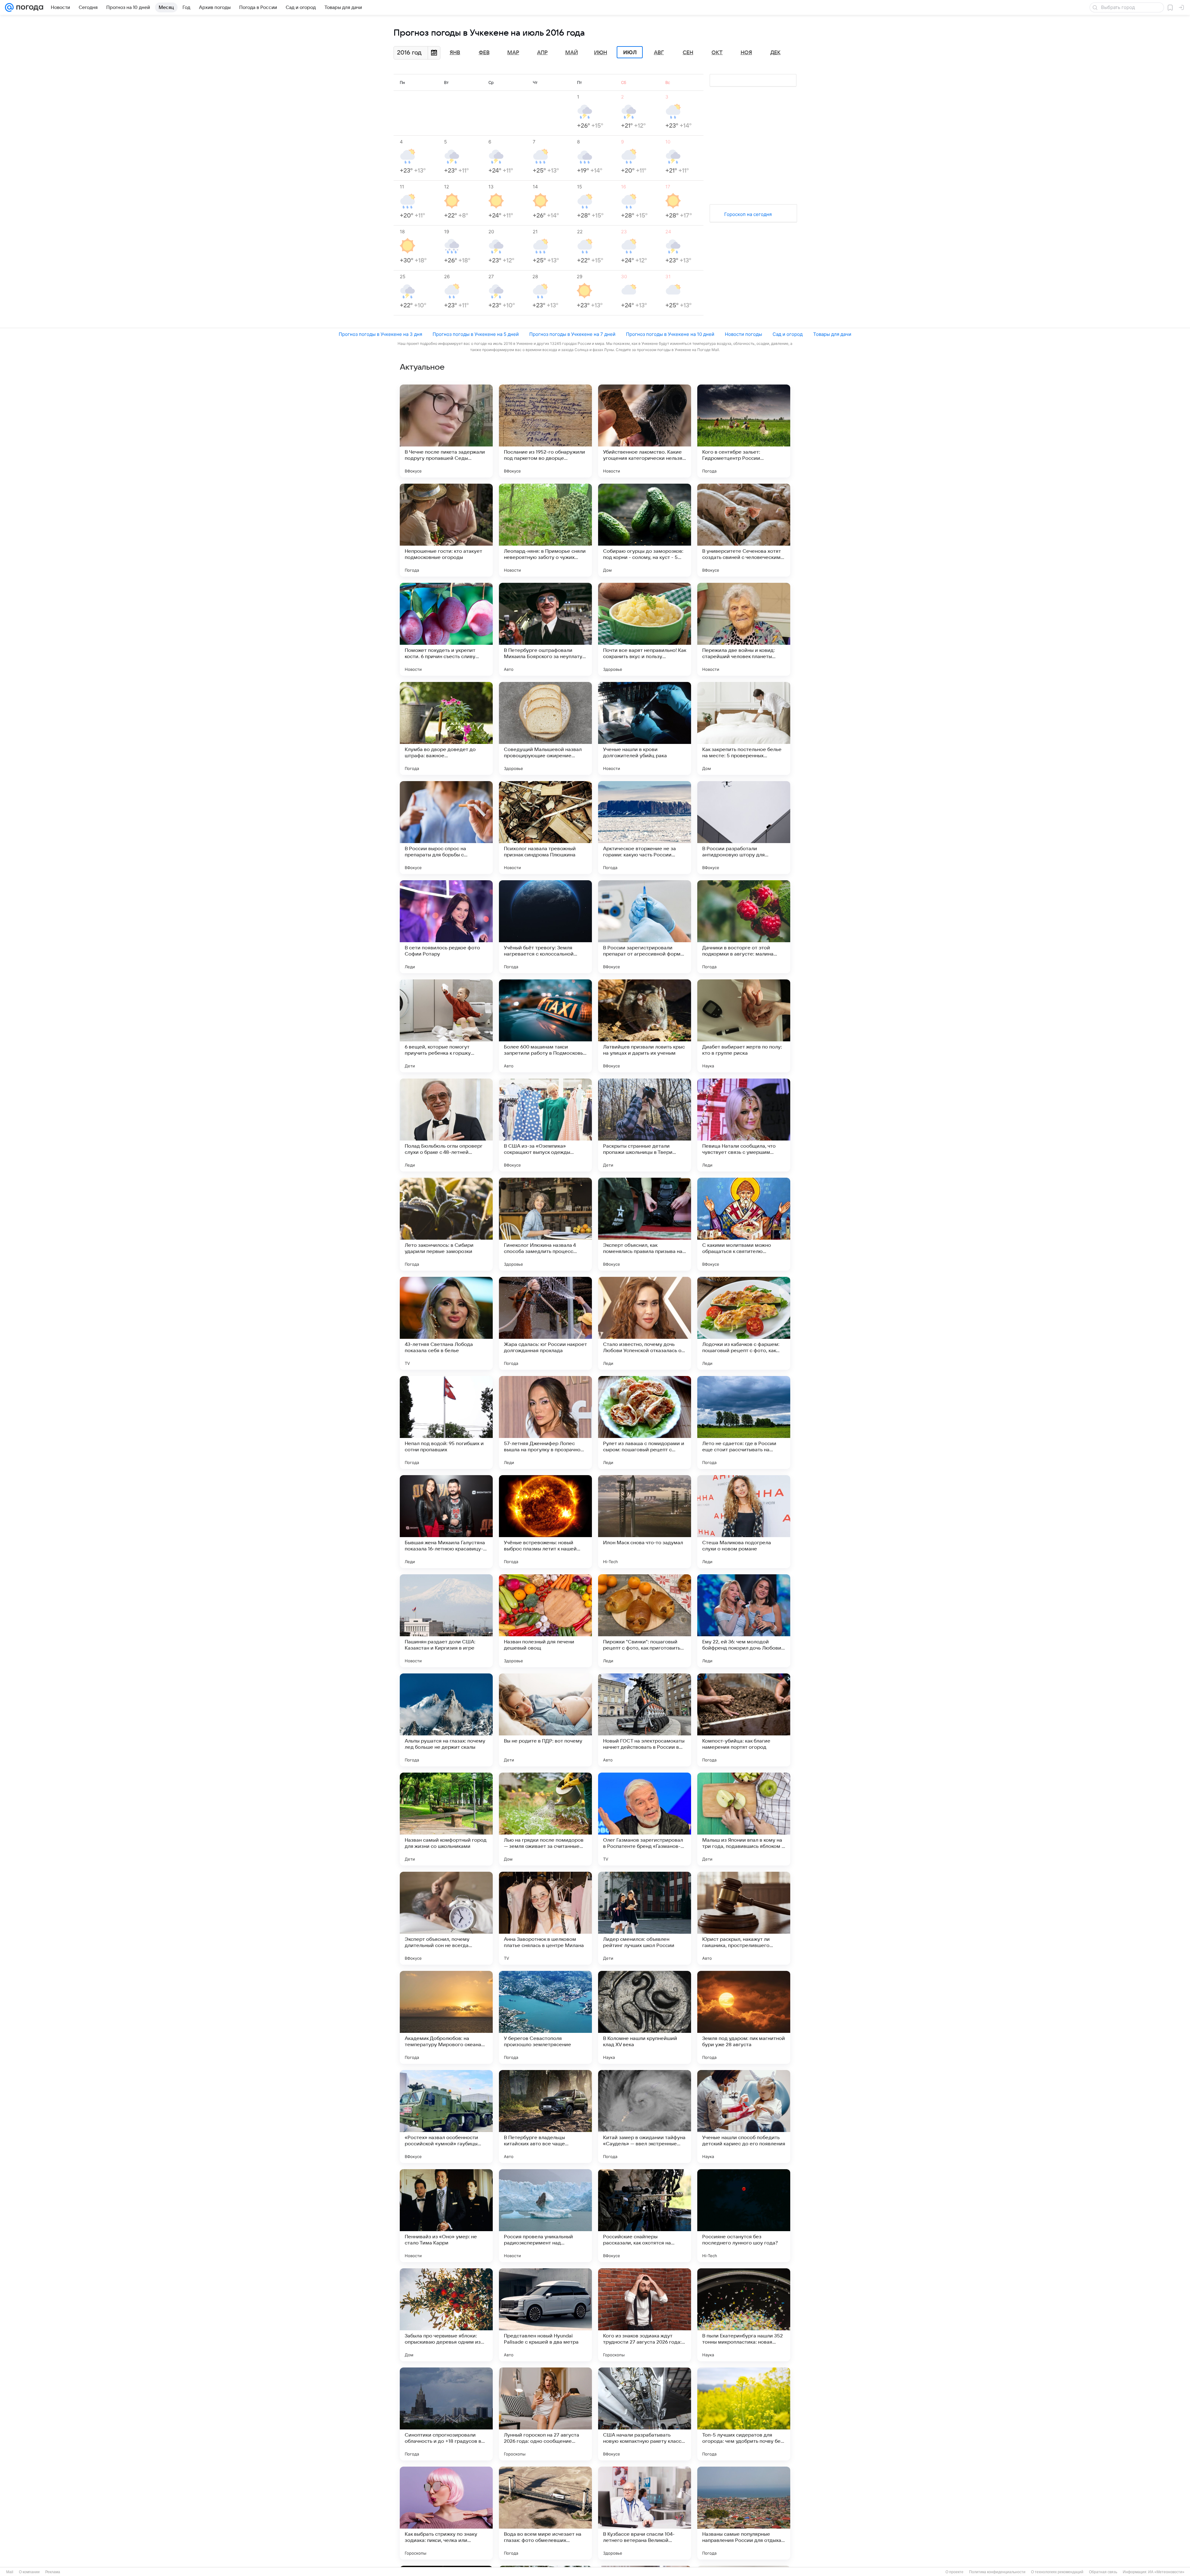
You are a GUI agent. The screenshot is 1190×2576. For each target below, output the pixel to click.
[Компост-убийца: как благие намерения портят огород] (744, 1720)
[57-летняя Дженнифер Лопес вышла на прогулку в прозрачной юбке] (545, 1422)
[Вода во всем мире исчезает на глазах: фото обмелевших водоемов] (545, 2513)
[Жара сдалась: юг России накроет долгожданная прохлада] (545, 1323)
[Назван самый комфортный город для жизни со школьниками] (446, 1819)
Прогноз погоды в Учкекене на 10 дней (670, 334)
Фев (484, 53)
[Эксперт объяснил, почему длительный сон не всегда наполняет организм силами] (446, 1918)
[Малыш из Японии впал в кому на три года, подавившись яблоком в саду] (744, 1819)
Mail (10, 2572)
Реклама (53, 2572)
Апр (542, 53)
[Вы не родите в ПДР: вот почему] (545, 1720)
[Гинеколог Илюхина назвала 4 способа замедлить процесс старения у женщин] (545, 1224)
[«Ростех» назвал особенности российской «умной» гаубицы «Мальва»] (446, 2117)
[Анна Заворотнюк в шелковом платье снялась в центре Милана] (545, 1918)
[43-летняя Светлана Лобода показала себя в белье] (446, 1323)
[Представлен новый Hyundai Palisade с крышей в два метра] (545, 2315)
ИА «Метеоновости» (1166, 2572)
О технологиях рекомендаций (1057, 2572)
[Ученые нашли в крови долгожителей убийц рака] (645, 728)
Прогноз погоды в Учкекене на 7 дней (572, 334)
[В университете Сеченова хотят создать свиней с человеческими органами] (744, 530)
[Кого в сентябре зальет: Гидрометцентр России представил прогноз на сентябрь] (744, 431)
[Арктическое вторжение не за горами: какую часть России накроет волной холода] (645, 828)
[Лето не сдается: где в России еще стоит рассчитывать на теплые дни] (744, 1422)
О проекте (954, 2572)
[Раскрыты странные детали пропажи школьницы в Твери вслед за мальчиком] (645, 1125)
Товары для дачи (832, 334)
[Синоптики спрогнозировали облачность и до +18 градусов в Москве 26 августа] (446, 2414)
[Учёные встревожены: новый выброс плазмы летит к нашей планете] (545, 1522)
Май (572, 53)
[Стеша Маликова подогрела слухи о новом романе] (744, 1522)
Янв (455, 53)
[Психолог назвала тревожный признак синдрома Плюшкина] (545, 828)
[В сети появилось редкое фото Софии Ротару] (446, 927)
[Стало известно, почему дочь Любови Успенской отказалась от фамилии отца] (645, 1323)
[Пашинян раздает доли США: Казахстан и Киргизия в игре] (446, 1621)
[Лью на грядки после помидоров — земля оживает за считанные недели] (545, 1819)
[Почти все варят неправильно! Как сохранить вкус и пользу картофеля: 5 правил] (645, 629)
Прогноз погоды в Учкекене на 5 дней (476, 334)
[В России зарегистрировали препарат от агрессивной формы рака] (645, 927)
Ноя (746, 53)
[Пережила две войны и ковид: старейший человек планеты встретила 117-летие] (744, 629)
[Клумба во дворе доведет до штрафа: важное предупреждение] (446, 728)
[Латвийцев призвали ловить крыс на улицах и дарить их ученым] (645, 1026)
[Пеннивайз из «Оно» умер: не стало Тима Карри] (446, 2216)
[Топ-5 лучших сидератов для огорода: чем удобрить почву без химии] (744, 2414)
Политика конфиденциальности (997, 2572)
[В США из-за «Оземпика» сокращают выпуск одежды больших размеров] (545, 1125)
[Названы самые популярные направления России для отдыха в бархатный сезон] (744, 2513)
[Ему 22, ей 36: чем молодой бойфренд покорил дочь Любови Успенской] (744, 1621)
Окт (717, 53)
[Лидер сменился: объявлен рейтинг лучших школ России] (645, 1918)
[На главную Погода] (29, 7)
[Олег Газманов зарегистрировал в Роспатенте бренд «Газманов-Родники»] (645, 1819)
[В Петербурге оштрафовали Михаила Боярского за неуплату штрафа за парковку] (545, 629)
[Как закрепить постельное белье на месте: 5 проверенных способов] (744, 728)
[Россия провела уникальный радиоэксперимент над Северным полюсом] (545, 2216)
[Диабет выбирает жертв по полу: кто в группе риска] (744, 1026)
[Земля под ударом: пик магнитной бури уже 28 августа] (744, 2017)
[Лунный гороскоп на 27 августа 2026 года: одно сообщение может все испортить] (545, 2414)
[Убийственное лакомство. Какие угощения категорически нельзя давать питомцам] (645, 431)
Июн (601, 53)
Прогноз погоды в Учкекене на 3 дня (380, 334)
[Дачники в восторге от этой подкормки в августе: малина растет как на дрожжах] (744, 927)
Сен (688, 53)
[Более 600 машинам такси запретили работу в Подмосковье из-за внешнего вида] (545, 1026)
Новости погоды (743, 334)
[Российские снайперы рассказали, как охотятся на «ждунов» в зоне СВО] (645, 2216)
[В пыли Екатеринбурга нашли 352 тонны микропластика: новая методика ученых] (744, 2315)
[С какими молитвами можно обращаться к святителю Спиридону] (744, 1224)
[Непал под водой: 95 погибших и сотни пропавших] (446, 1422)
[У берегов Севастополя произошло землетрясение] (545, 2017)
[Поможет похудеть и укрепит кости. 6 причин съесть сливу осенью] (446, 629)
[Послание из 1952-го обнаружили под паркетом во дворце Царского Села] (545, 431)
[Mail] (9, 7)
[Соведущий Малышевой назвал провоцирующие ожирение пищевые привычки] (545, 728)
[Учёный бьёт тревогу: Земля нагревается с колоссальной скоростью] (545, 927)
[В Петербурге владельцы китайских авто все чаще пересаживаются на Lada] (545, 2117)
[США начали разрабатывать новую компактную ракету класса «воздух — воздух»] (645, 2414)
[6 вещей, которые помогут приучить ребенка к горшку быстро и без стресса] (446, 1026)
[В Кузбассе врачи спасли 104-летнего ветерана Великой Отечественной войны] (645, 2513)
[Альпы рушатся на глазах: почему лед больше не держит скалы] (446, 1720)
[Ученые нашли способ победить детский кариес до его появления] (744, 2117)
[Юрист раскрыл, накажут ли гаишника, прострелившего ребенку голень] (744, 1918)
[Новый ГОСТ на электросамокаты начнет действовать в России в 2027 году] (645, 1720)
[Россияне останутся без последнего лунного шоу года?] (744, 2216)
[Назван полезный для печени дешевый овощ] (545, 1621)
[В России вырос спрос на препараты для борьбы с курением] (446, 828)
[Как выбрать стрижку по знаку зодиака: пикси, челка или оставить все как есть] (446, 2513)
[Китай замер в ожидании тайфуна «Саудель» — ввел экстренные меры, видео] (645, 2117)
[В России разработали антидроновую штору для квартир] (744, 828)
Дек (776, 53)
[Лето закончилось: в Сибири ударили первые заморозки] (446, 1224)
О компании (29, 2572)
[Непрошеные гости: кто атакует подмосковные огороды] (446, 530)
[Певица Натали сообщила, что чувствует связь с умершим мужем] (744, 1125)
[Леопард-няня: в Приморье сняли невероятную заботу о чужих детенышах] (545, 530)
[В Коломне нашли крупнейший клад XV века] (645, 2017)
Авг (659, 53)
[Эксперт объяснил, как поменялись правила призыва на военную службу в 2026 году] (645, 1224)
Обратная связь (1103, 2572)
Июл (630, 52)
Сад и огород (788, 334)
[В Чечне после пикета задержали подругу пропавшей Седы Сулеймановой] (446, 431)
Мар (513, 53)
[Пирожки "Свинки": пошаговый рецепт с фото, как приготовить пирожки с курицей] (645, 1621)
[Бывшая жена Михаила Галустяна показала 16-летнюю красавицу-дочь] (446, 1522)
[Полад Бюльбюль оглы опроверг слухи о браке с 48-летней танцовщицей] (446, 1125)
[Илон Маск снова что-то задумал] (645, 1522)
